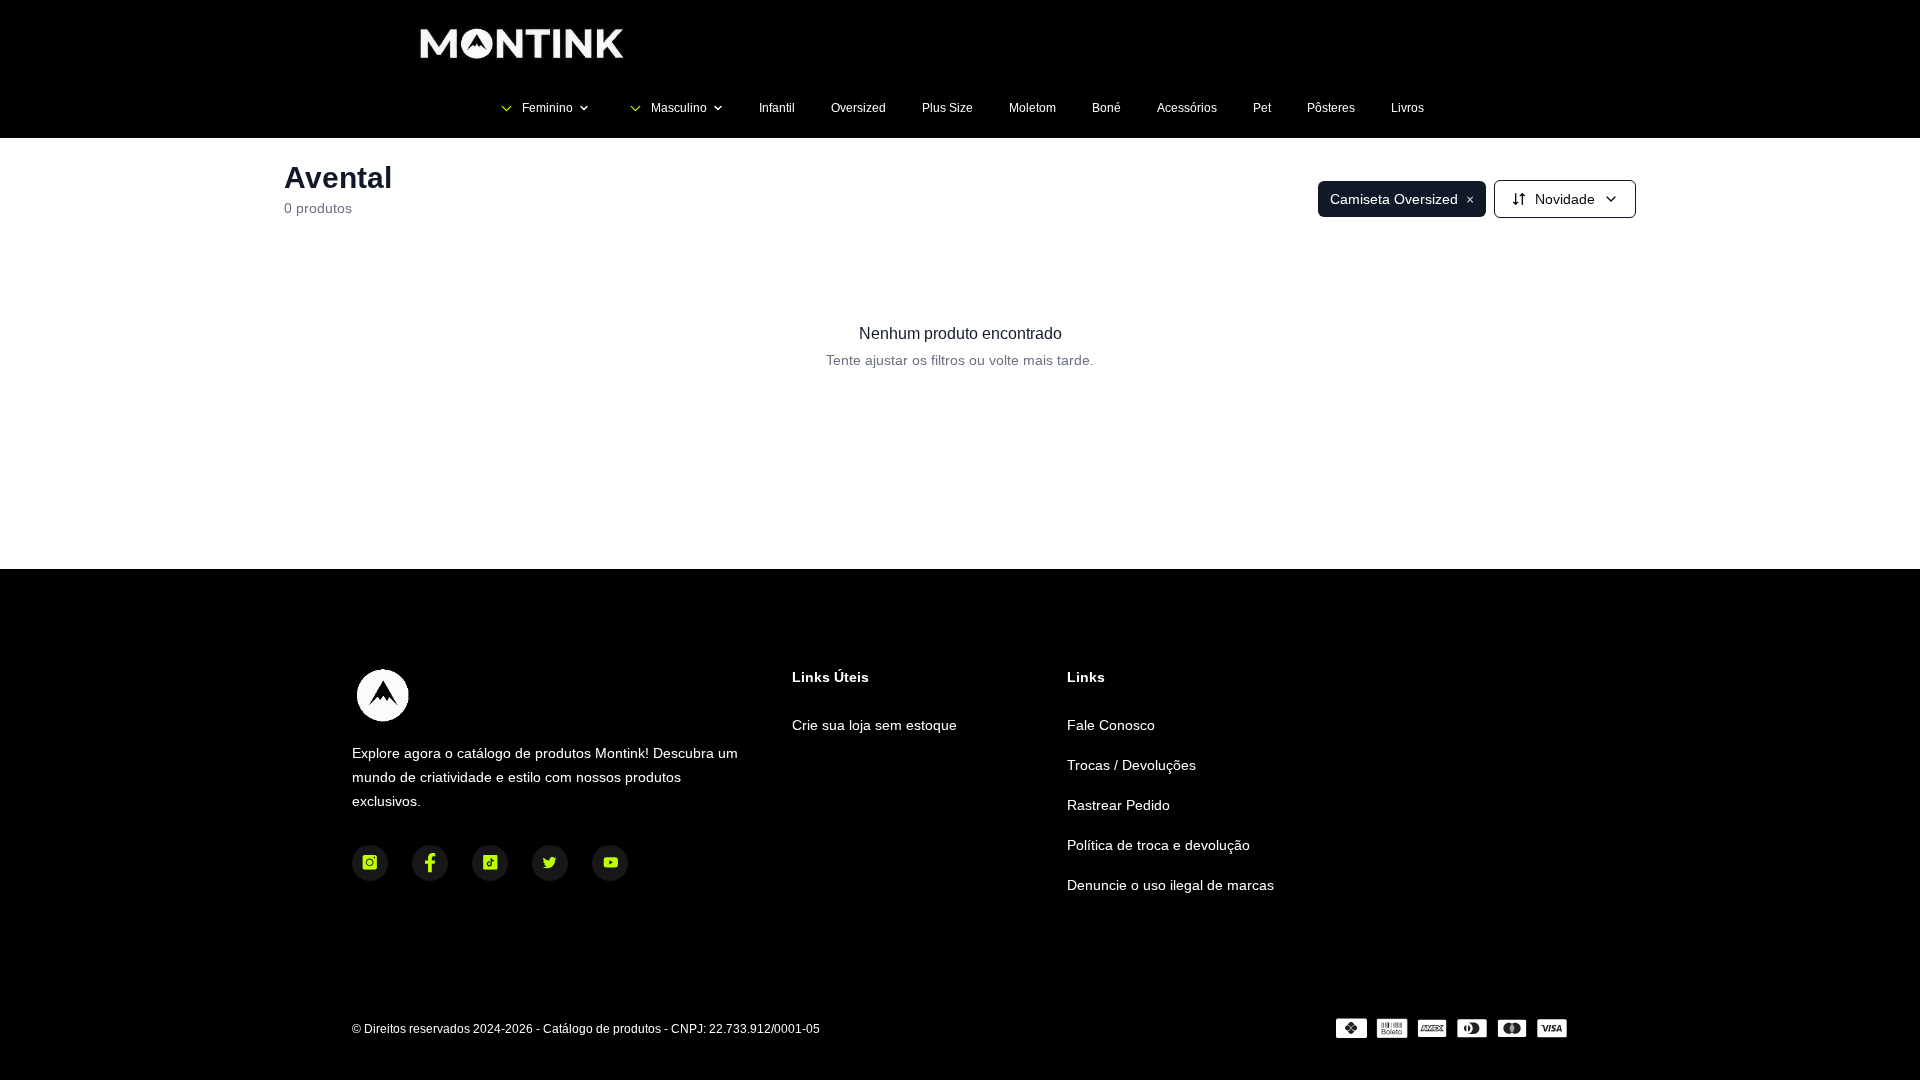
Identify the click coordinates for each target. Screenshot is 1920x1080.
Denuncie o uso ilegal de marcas (1170, 885)
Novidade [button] (1565, 199)
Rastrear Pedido (1118, 805)
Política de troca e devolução (1158, 845)
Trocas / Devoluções (1131, 765)
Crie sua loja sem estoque (874, 725)
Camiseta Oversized (1402, 199)
